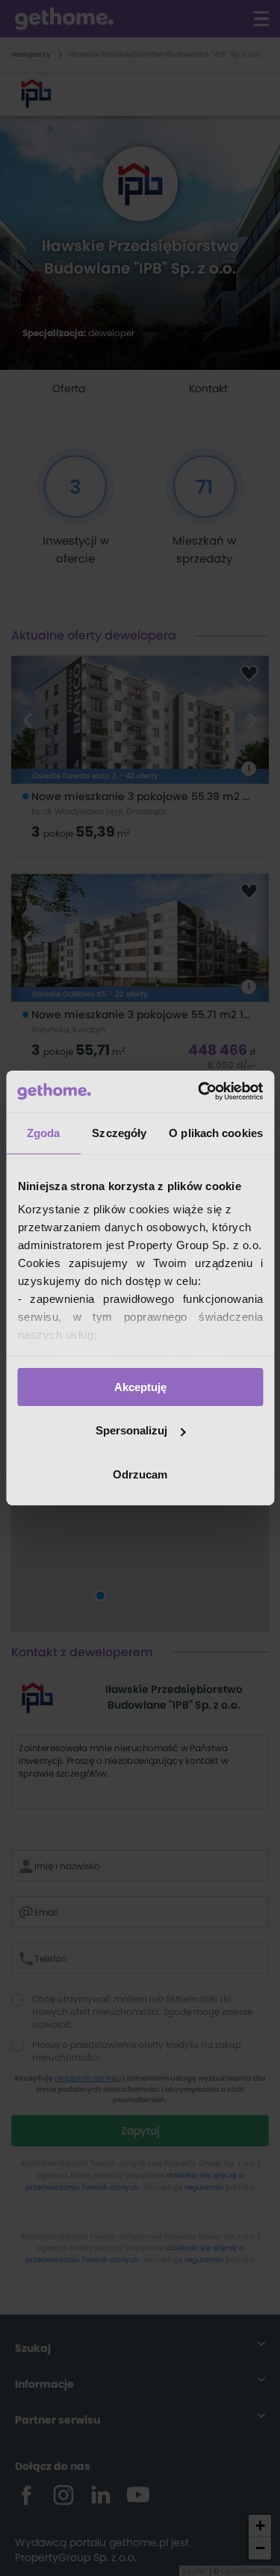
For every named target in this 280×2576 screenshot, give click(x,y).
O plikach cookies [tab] (216, 1132)
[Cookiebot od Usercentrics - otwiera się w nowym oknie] (199, 1092)
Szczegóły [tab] (119, 1132)
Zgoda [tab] (44, 1132)
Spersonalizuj (131, 1430)
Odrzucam (140, 1474)
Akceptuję (140, 1386)
